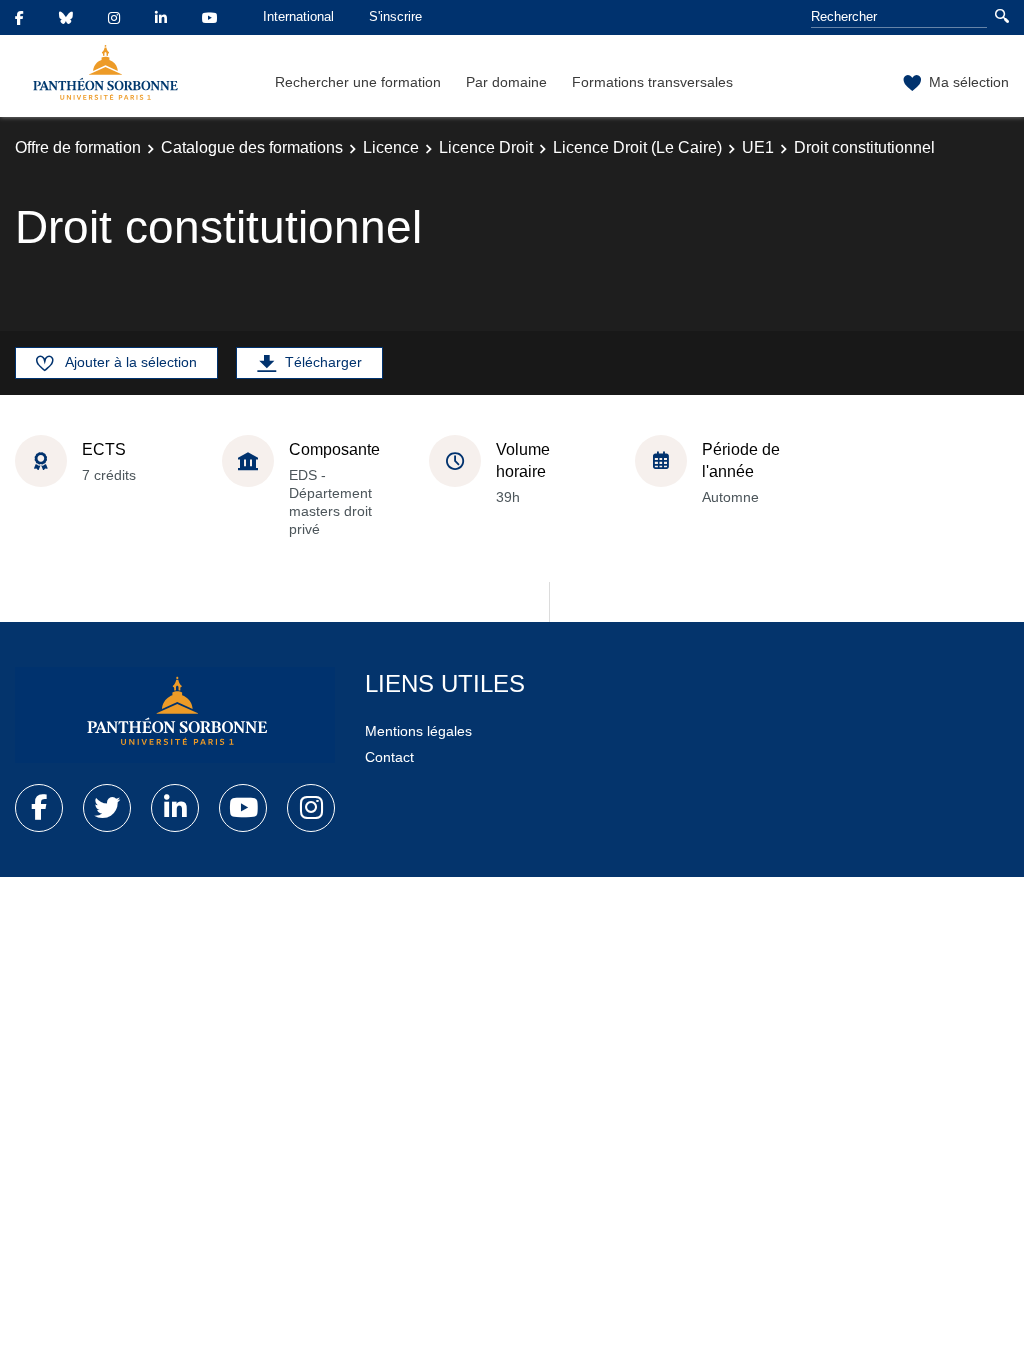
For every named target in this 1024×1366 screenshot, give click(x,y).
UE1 (758, 147)
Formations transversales (652, 82)
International (298, 16)
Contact (389, 757)
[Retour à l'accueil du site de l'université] (175, 715)
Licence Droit (486, 147)
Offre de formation (78, 147)
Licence (391, 147)
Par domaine (506, 82)
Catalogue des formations (252, 147)
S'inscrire (395, 16)
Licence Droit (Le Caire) (637, 147)
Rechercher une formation (358, 82)
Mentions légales (418, 731)
